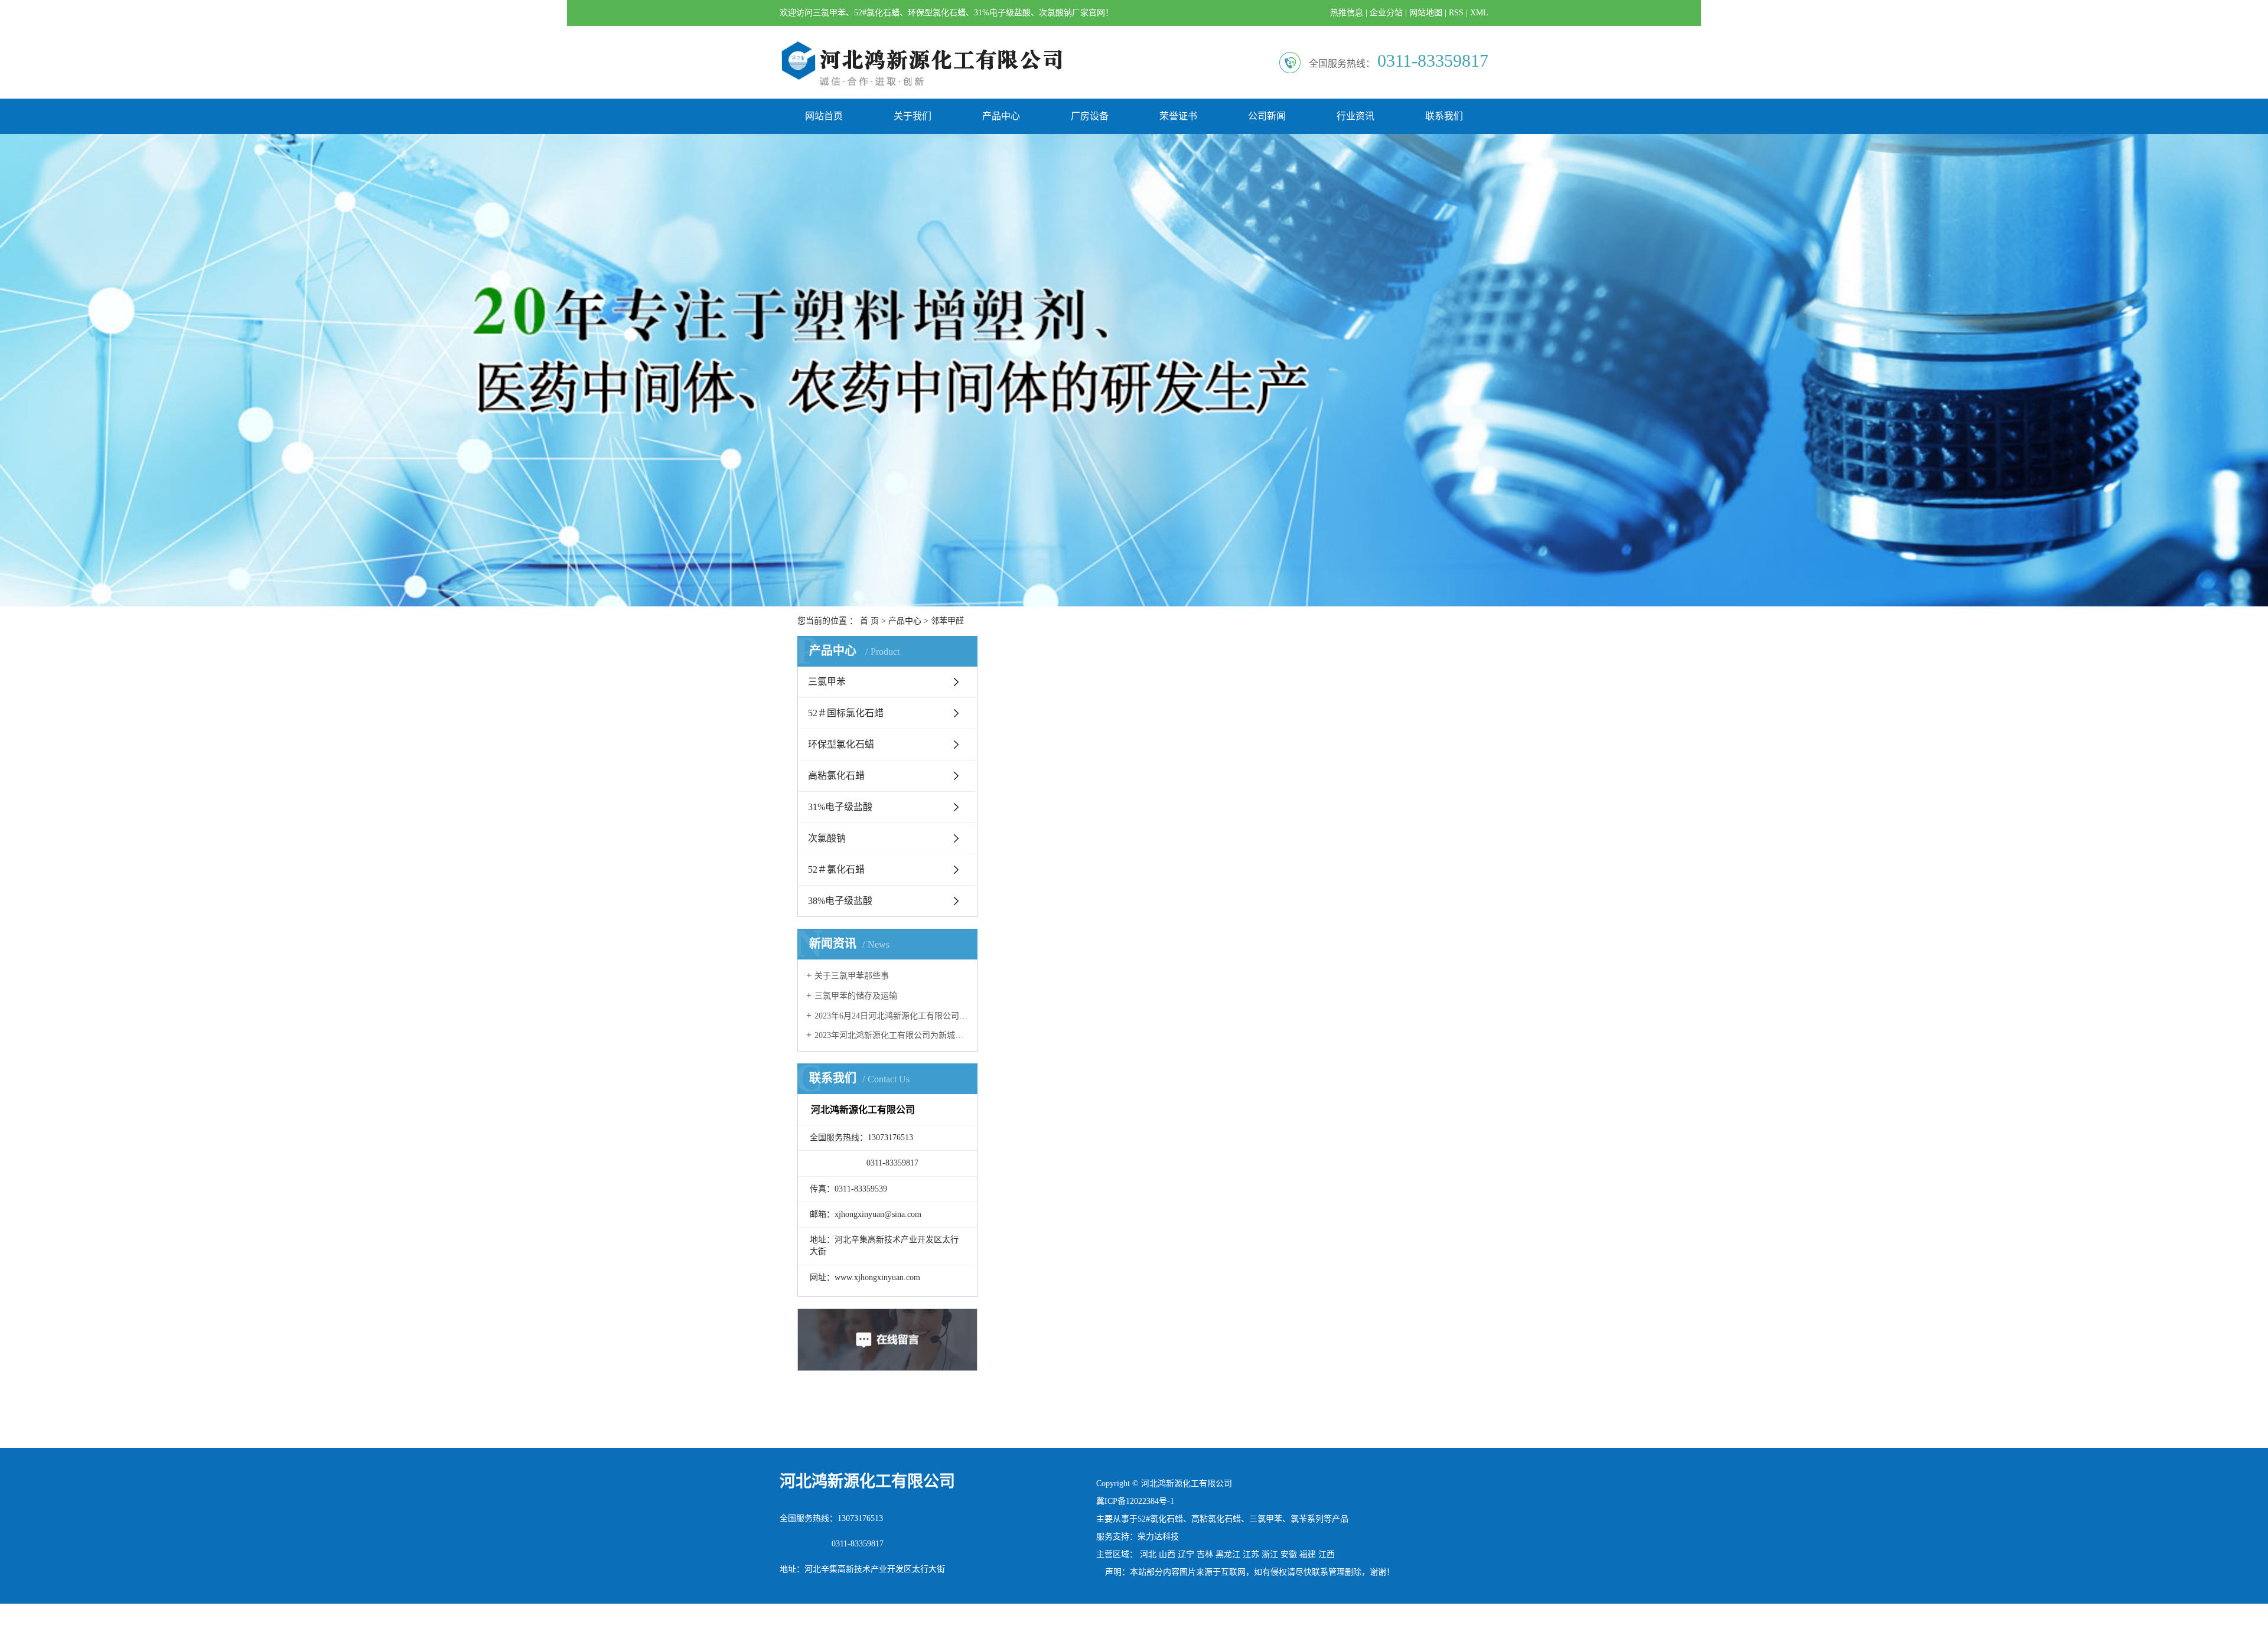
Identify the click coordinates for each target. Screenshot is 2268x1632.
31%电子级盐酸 (840, 807)
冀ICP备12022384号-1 (1135, 1501)
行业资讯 (1355, 116)
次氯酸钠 (827, 838)
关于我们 (913, 116)
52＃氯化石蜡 (836, 869)
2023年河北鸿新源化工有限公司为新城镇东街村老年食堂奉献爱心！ (892, 1035)
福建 (1308, 1554)
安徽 (1289, 1554)
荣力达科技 (1158, 1537)
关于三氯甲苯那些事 (852, 976)
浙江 (1270, 1554)
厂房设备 (1090, 116)
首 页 (869, 621)
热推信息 (1347, 13)
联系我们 (1444, 116)
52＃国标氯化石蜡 (846, 713)
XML (1479, 13)
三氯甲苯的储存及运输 (856, 996)
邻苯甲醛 (947, 621)
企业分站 (1386, 13)
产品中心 (1001, 116)
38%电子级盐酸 (840, 901)
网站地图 (1426, 13)
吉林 (1205, 1554)
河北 (1148, 1554)
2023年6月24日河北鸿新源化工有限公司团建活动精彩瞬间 (892, 1016)
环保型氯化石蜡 (841, 744)
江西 (1327, 1554)
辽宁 (1186, 1554)
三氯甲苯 (827, 682)
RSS (1456, 13)
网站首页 (824, 116)
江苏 (1251, 1554)
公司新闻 (1267, 116)
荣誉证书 (1178, 116)
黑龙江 (1228, 1554)
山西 (1167, 1554)
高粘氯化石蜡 (836, 776)
